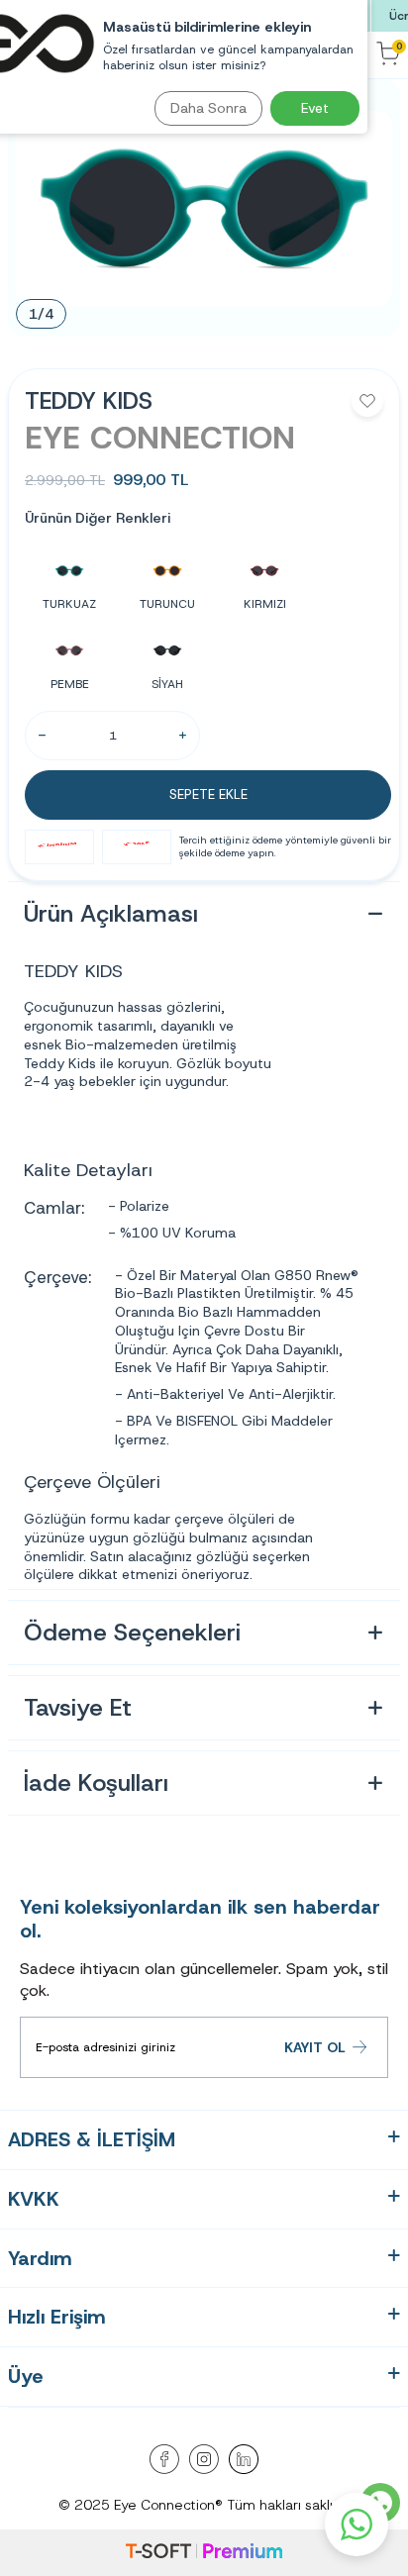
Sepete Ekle (208, 794)
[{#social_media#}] (244, 2459)
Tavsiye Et (78, 1708)
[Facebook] (164, 2459)
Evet (315, 108)
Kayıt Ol (315, 2047)
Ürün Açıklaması (111, 914)
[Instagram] (204, 2459)
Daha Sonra (208, 108)
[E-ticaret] (204, 2553)
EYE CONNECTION (160, 438)
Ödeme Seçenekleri (132, 1633)
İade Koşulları (96, 1783)
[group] (204, 208)
